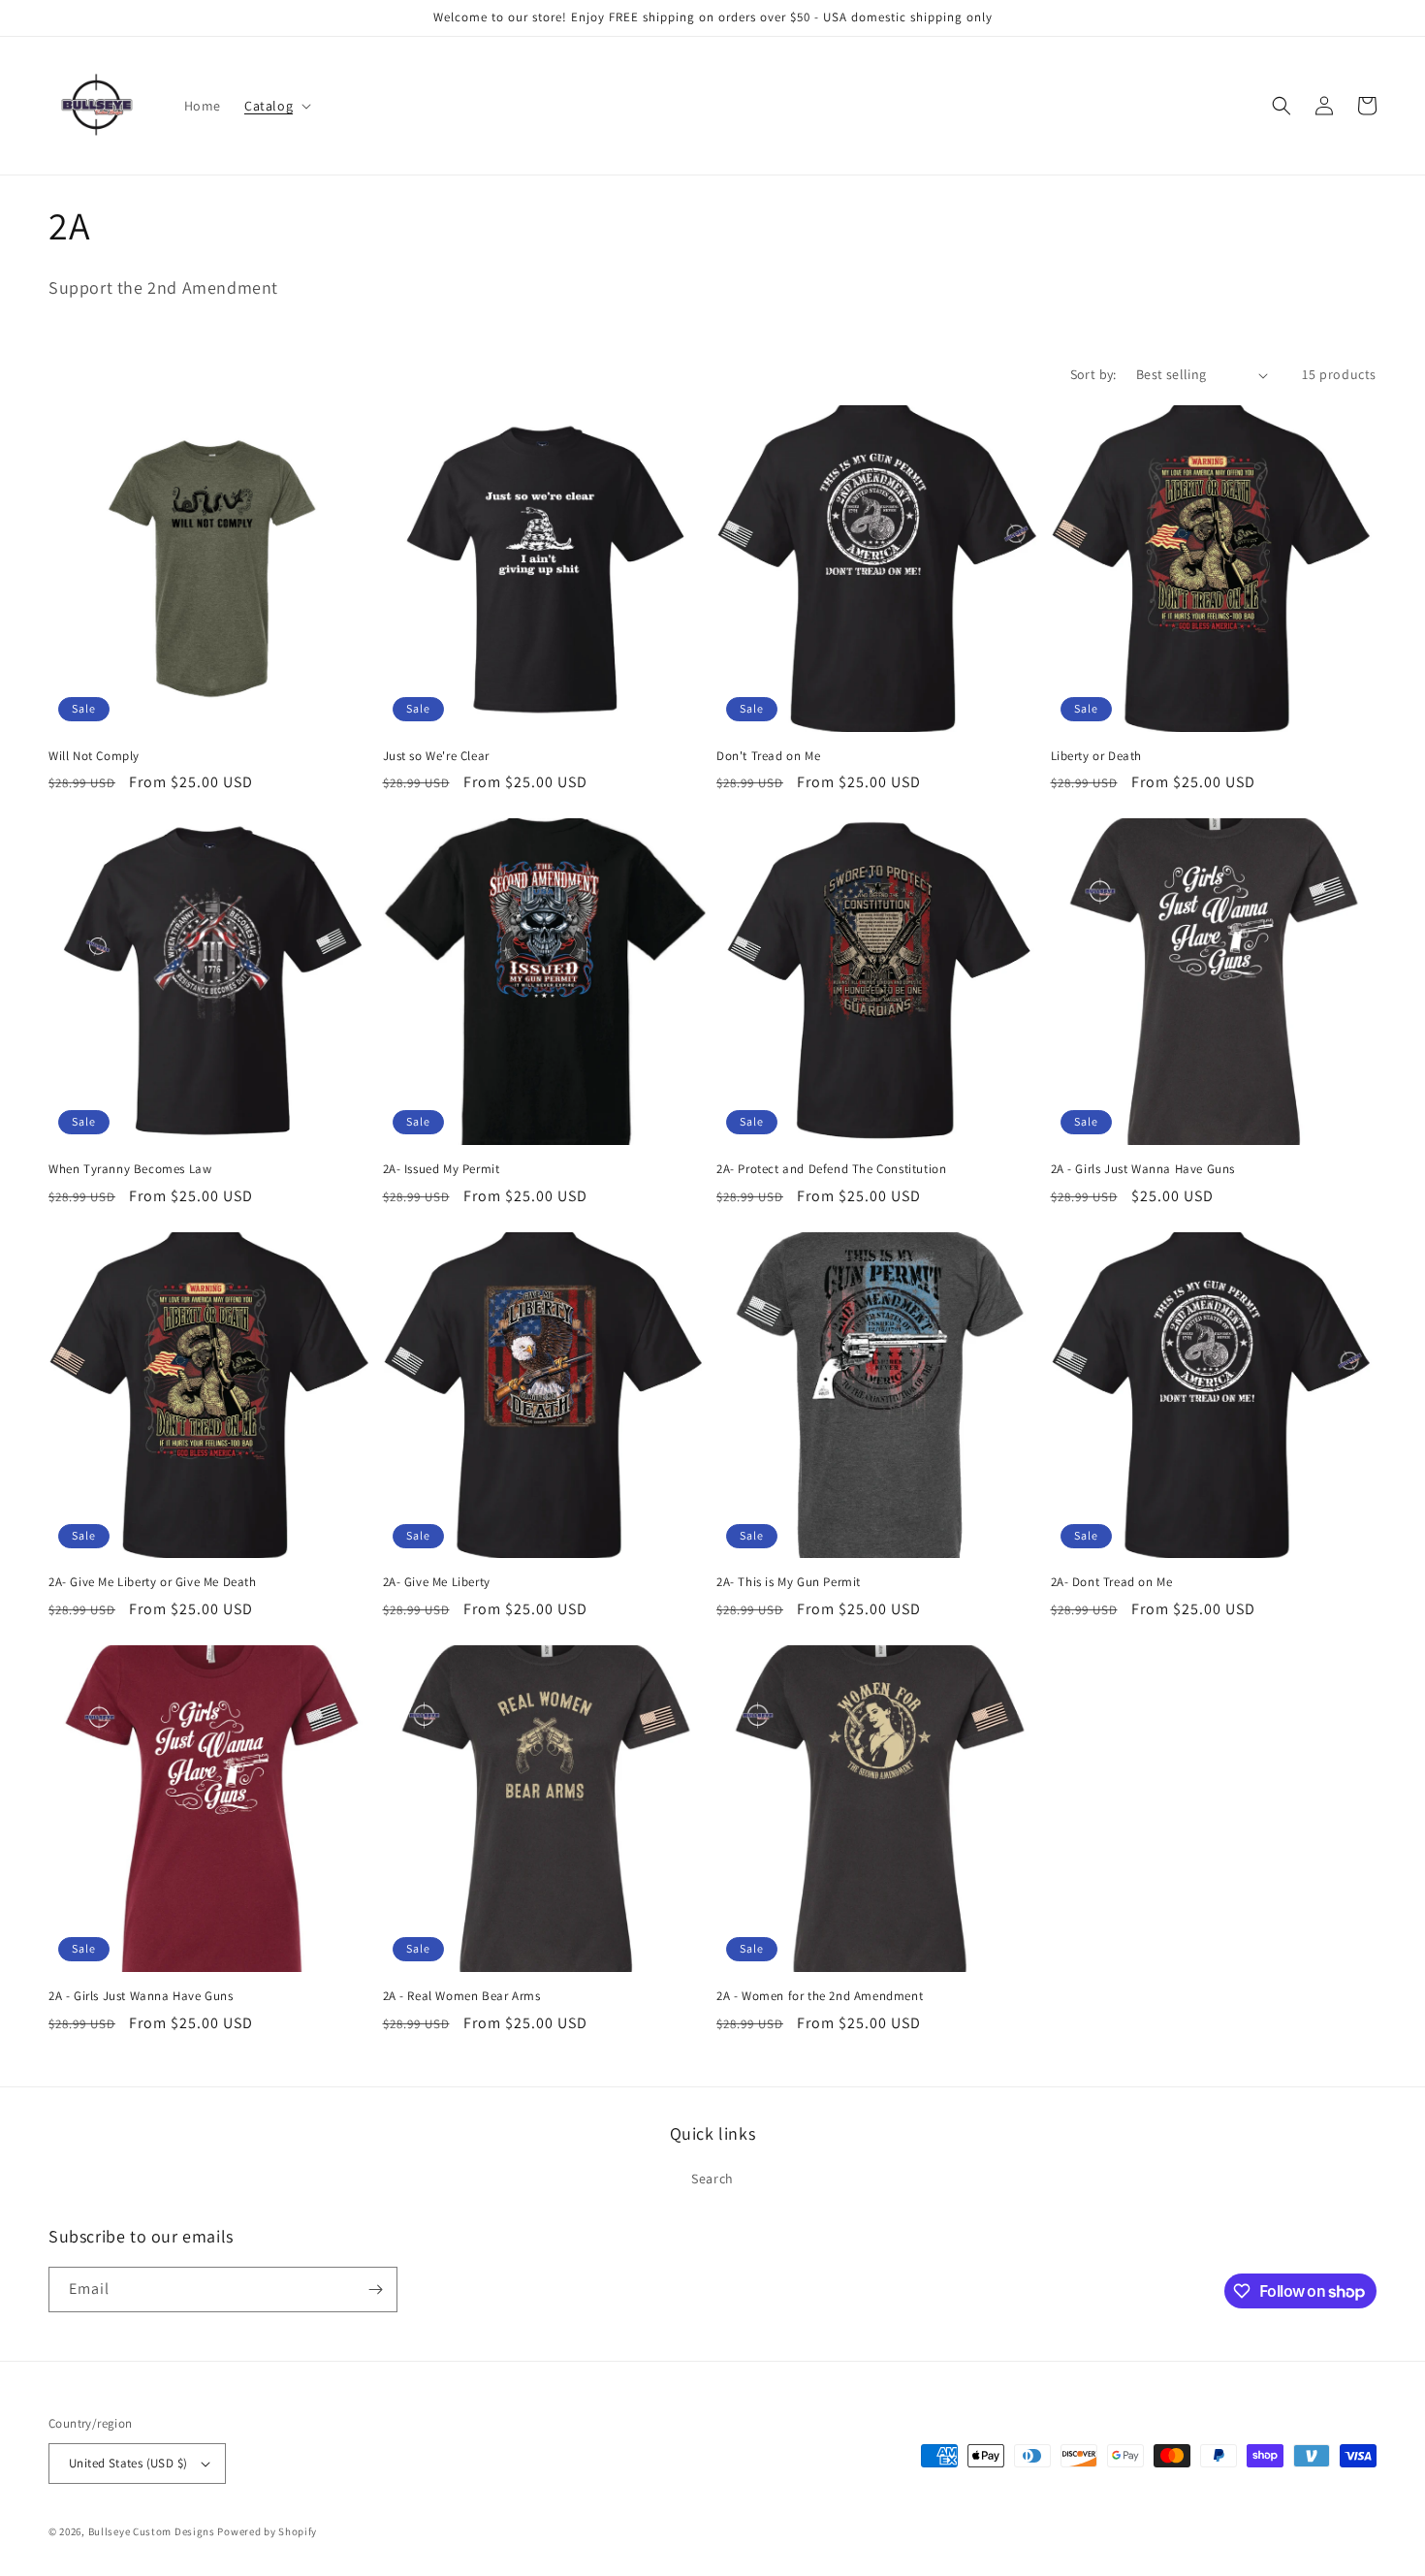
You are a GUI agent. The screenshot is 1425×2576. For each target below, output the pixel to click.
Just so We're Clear (436, 756)
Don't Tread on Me (768, 756)
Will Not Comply (94, 756)
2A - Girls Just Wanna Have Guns (1143, 1169)
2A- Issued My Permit (442, 1169)
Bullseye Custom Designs (152, 2531)
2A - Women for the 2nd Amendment (820, 1996)
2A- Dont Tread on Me (1112, 1582)
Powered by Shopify (267, 2531)
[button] (276, 106)
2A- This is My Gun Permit (789, 1582)
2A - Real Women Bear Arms (462, 1996)
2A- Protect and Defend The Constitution (831, 1169)
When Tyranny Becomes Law (130, 1169)
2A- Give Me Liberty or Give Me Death (153, 1582)
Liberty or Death (1097, 756)
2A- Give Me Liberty (437, 1582)
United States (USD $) (128, 2463)
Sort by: (1093, 374)
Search (712, 2178)
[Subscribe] (375, 2290)
